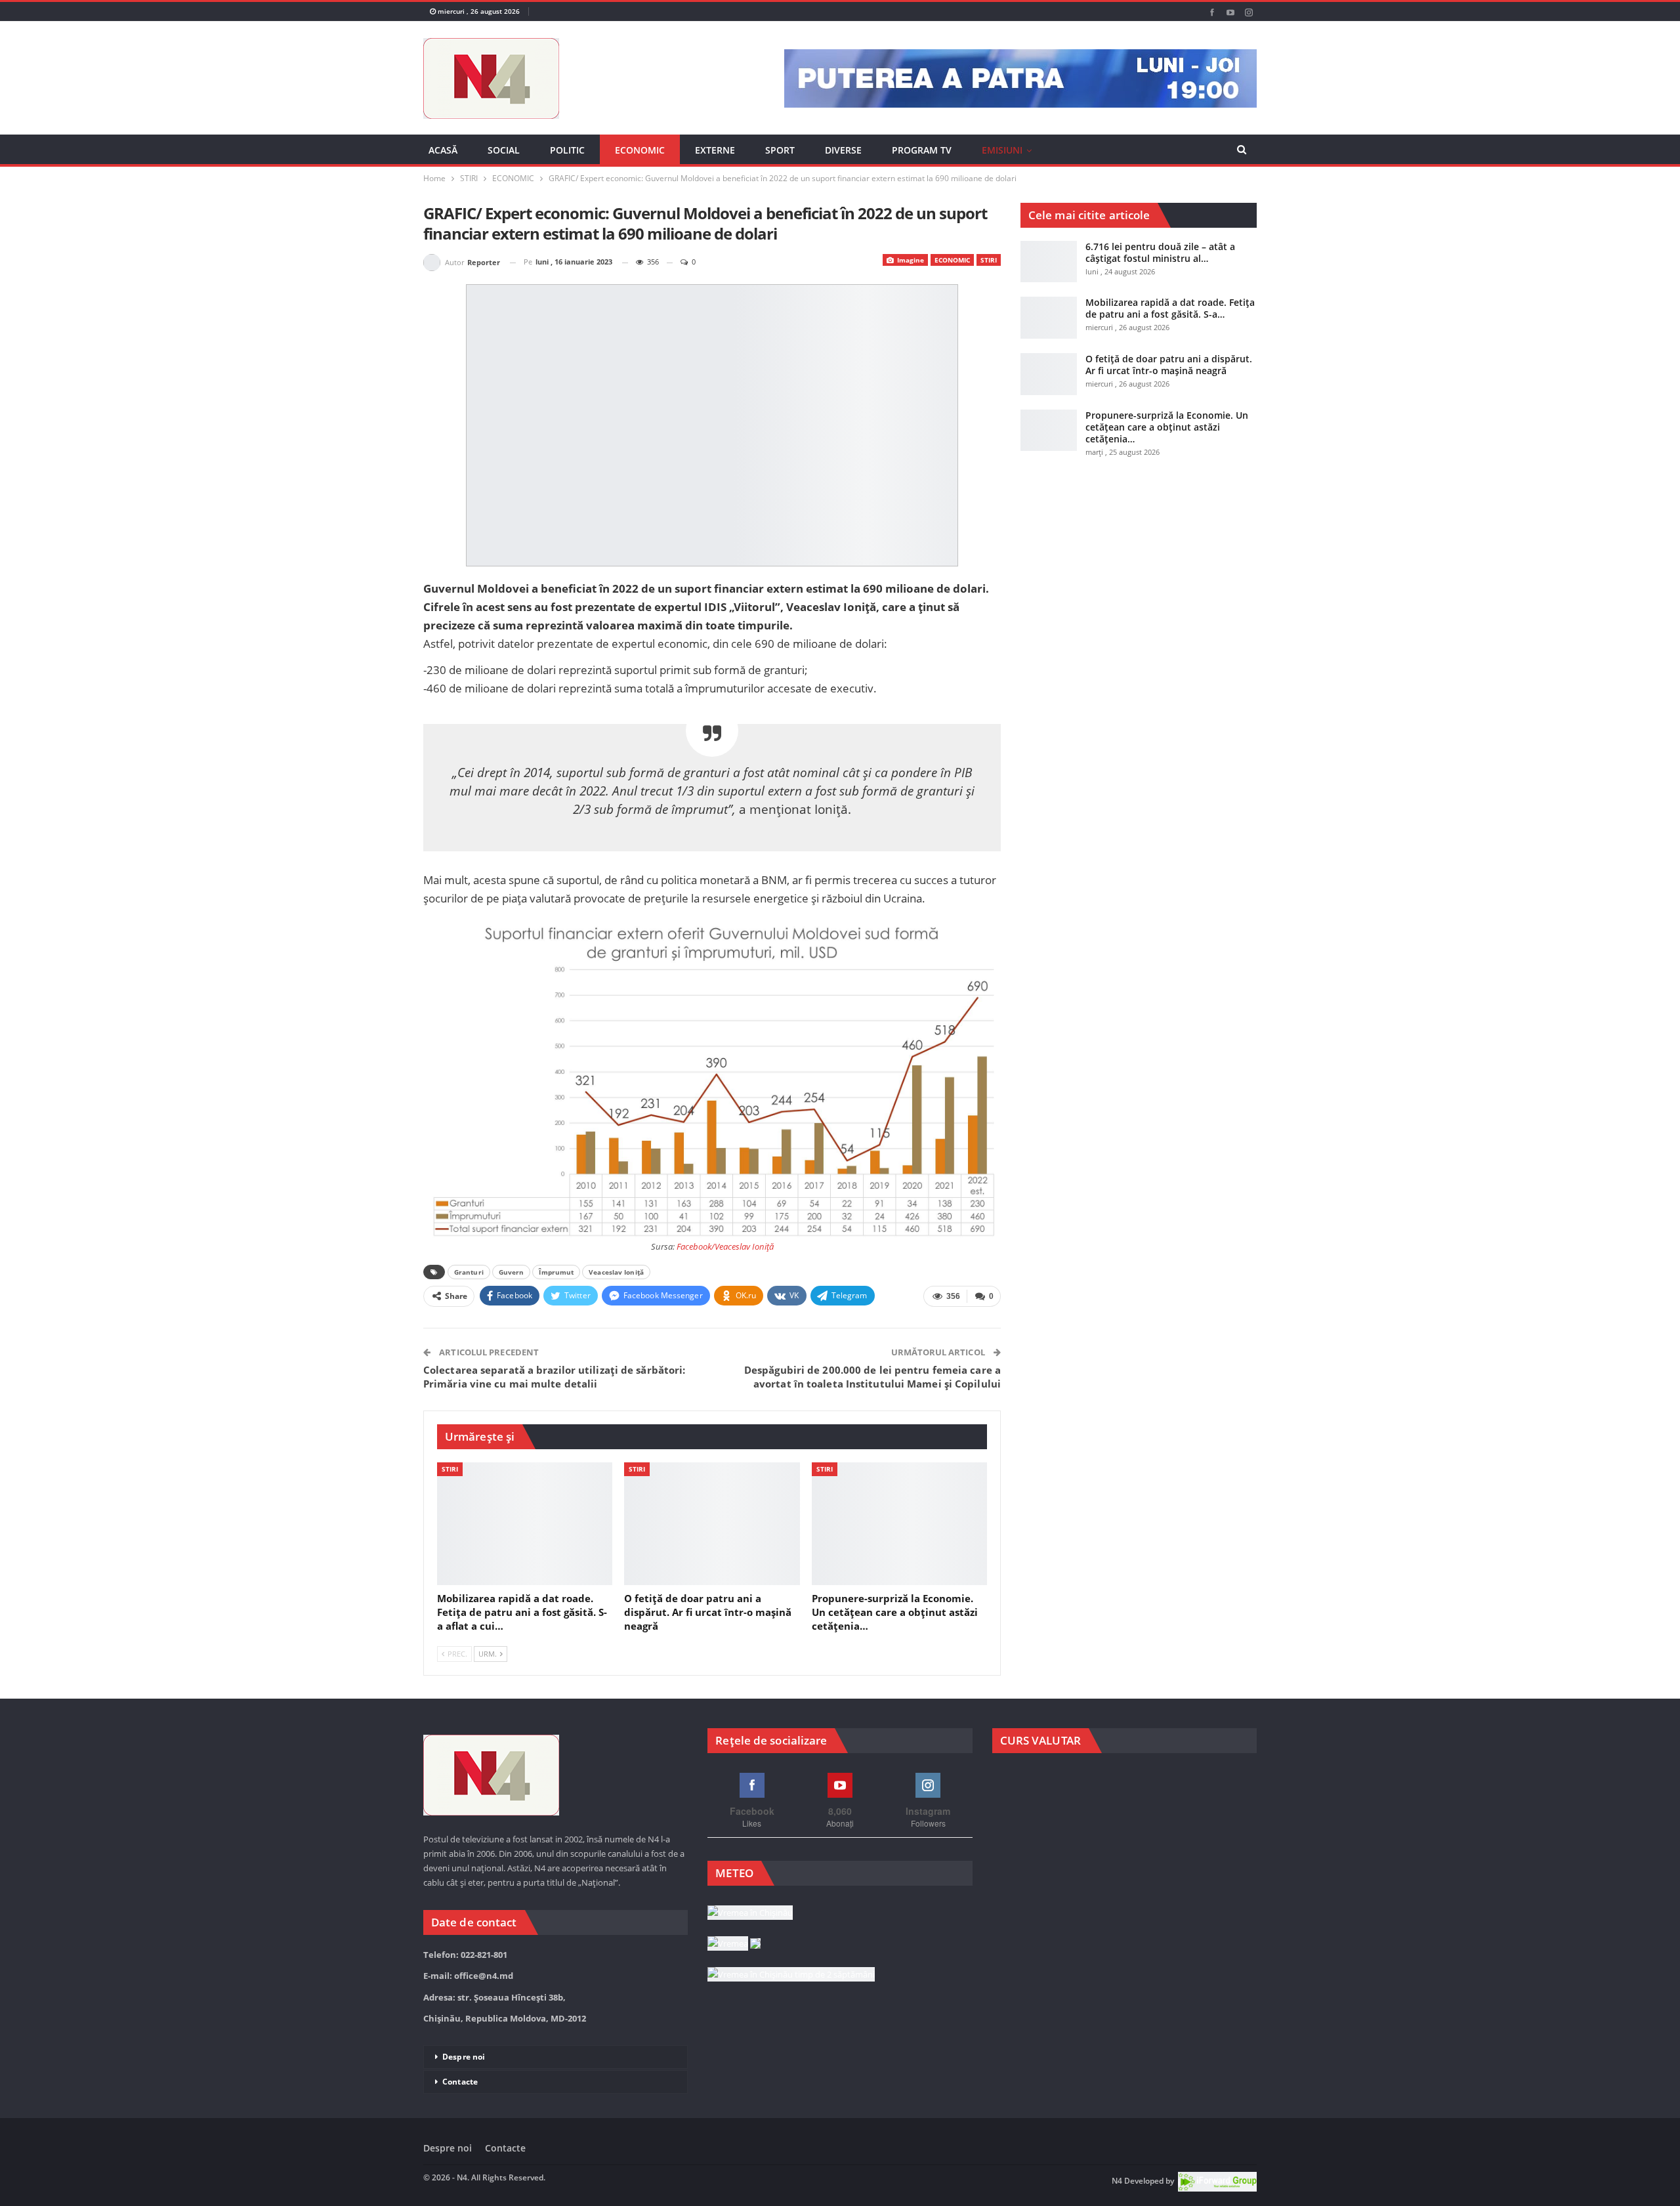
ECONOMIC (640, 150)
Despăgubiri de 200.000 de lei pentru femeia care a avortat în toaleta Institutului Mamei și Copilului (872, 1377)
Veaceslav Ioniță (616, 1272)
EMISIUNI (1002, 150)
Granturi (469, 1272)
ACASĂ (443, 150)
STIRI (989, 260)
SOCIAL (504, 150)
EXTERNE (715, 150)
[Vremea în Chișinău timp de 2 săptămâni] (791, 1975)
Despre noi (464, 2057)
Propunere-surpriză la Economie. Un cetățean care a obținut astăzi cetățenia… (1167, 427)
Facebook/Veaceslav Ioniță (725, 1246)
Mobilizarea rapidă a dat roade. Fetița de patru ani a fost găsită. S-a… (1170, 308)
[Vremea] (734, 1944)
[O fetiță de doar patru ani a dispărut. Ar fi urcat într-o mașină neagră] (712, 1524)
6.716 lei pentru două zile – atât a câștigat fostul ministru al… (1160, 252)
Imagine (910, 260)
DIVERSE (843, 150)
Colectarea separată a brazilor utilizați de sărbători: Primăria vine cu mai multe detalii (554, 1377)
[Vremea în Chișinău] (750, 1913)
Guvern (512, 1272)
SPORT (780, 150)
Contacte (460, 2082)
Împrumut (556, 1272)
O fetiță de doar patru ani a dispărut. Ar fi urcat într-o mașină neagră (1169, 365)
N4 (1117, 2181)
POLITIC (567, 150)
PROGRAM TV (922, 150)
